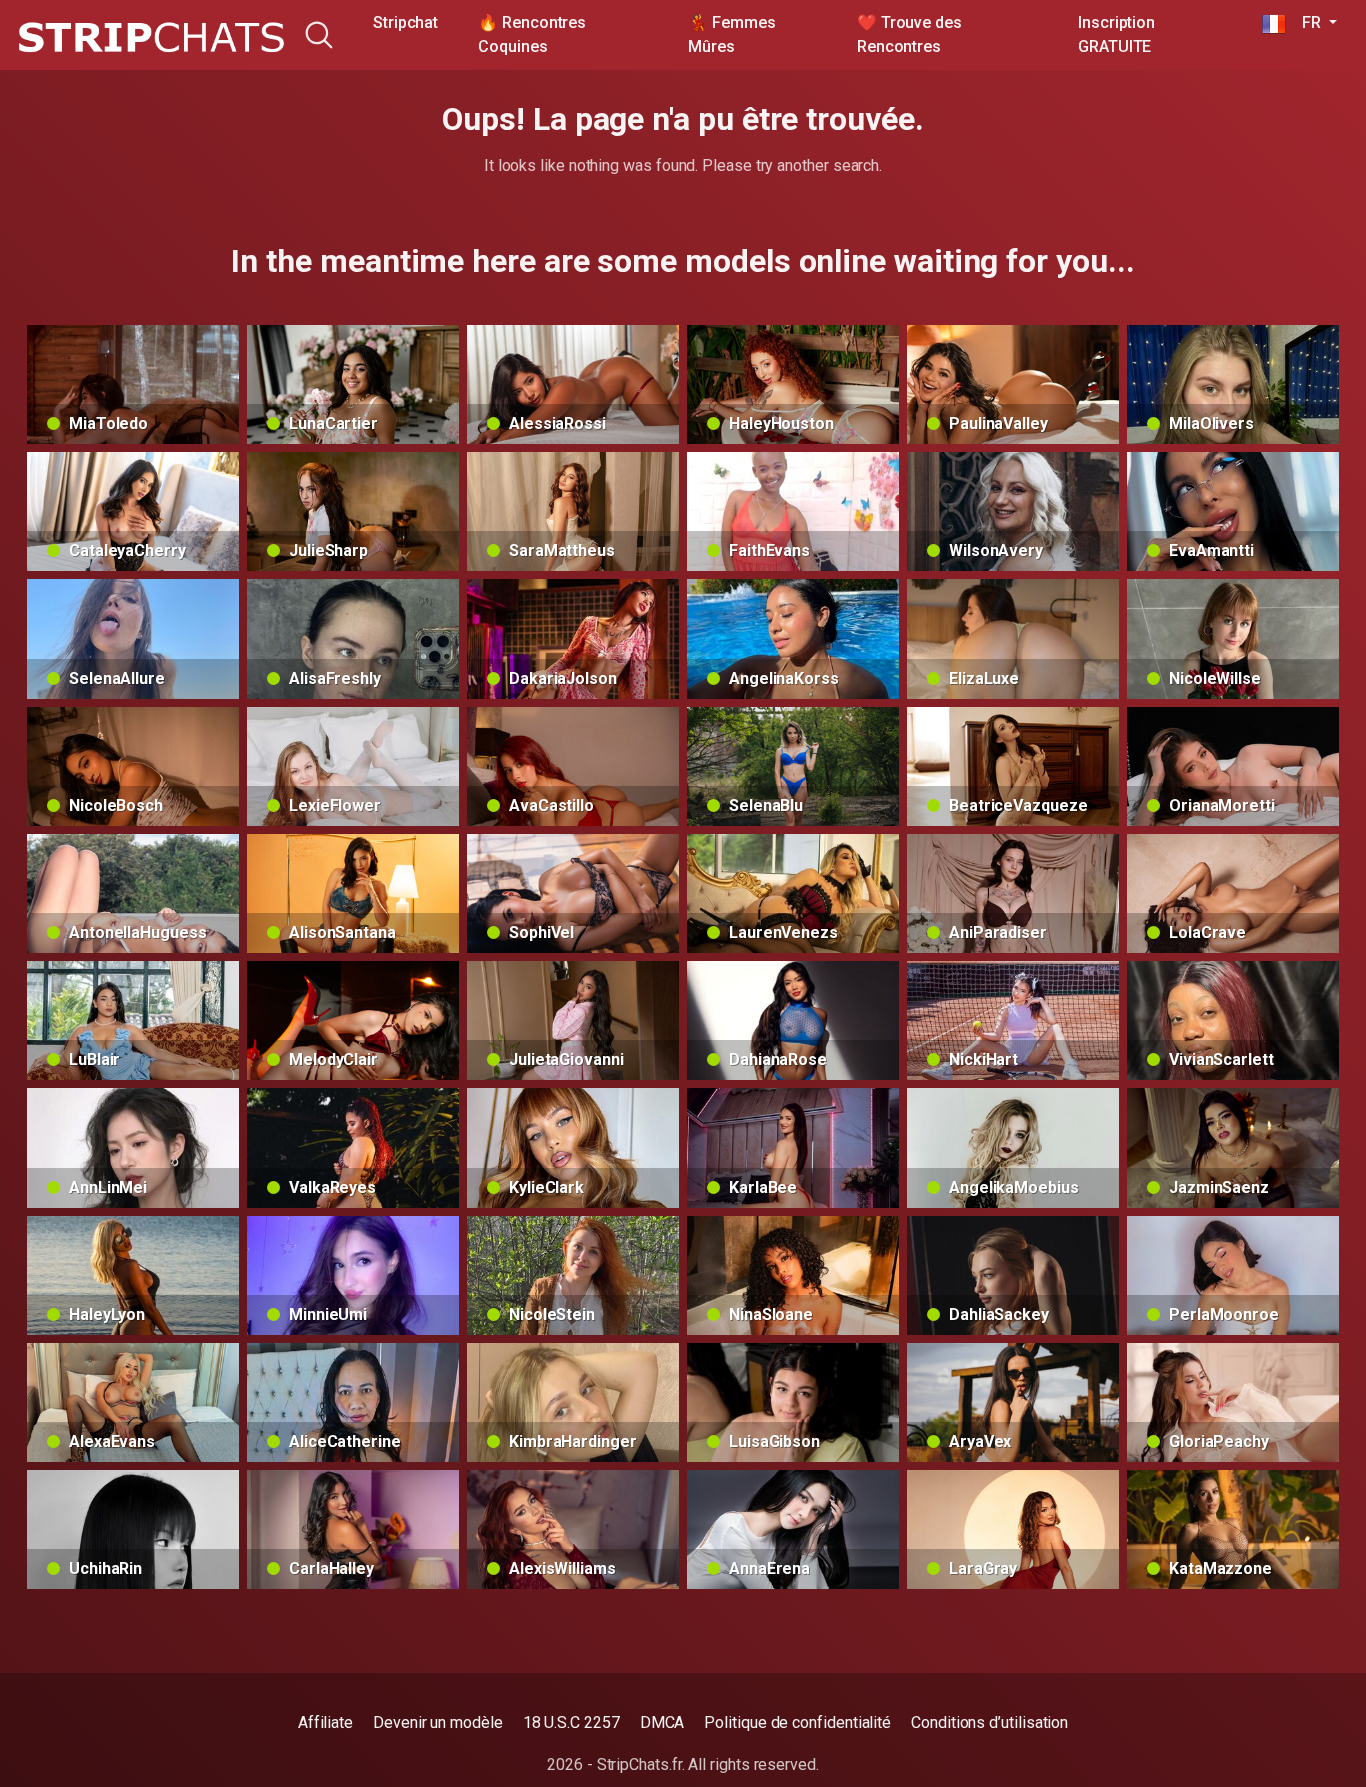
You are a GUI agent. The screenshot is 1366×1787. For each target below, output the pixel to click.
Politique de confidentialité (797, 1722)
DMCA (662, 1722)
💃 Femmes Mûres (731, 34)
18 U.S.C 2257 (571, 1722)
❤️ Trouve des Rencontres (909, 34)
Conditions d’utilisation (989, 1722)
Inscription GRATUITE (1116, 34)
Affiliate (325, 1722)
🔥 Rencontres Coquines (532, 34)
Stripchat (405, 22)
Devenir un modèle (438, 1722)
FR (1305, 22)
